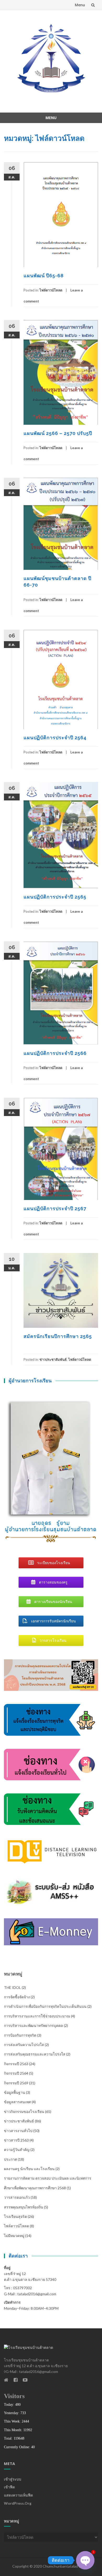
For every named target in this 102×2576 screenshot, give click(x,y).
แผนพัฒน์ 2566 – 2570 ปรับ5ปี (58, 433)
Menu (80, 5)
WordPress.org (18, 2503)
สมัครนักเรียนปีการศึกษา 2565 (58, 1336)
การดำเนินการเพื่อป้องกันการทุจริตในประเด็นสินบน (45, 2006)
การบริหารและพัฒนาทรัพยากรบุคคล (33, 2025)
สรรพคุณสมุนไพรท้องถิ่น (24, 2207)
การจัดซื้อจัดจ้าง (17, 1997)
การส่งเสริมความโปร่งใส (24, 2045)
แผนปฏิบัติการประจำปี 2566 (55, 1053)
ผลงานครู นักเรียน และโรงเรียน (29, 2169)
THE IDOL (12, 1987)
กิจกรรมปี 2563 (16, 2064)
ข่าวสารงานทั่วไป (18, 2131)
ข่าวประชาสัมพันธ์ (53, 1359)
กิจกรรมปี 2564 (16, 2073)
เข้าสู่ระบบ (13, 2479)
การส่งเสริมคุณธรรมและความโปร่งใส (35, 2054)
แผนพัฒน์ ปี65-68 (44, 276)
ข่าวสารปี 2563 (16, 2140)
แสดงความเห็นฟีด (18, 2495)
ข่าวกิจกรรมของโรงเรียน (24, 2112)
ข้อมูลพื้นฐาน (15, 2092)
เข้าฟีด (9, 2487)
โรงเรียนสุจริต (15, 2216)
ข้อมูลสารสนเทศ (17, 2102)
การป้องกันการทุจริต (20, 2035)
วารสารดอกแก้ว (17, 2197)
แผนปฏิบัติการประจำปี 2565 (55, 897)
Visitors (14, 2396)
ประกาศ (10, 2159)
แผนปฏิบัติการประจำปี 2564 (55, 738)
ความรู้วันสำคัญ (17, 2150)
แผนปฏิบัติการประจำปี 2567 (55, 1209)
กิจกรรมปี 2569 (16, 2083)
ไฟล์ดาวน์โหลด (51, 290)
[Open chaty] (85, 2560)
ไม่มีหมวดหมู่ (14, 2236)
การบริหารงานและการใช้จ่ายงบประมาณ (37, 2016)
